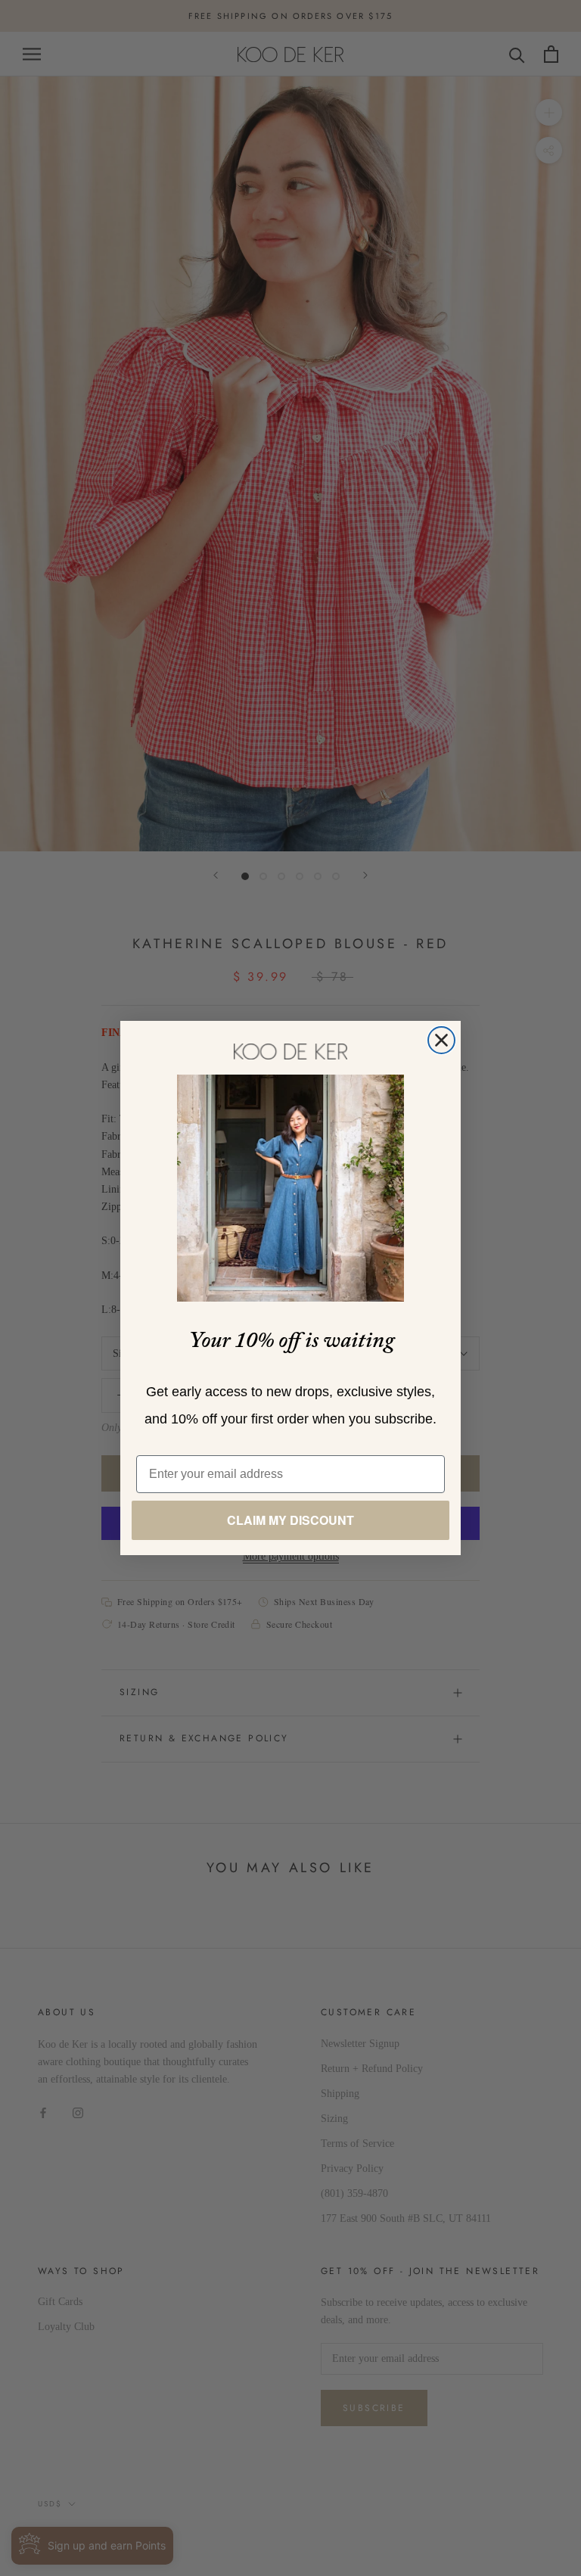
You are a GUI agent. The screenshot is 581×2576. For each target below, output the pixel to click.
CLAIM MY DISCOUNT (290, 1520)
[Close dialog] (441, 1040)
